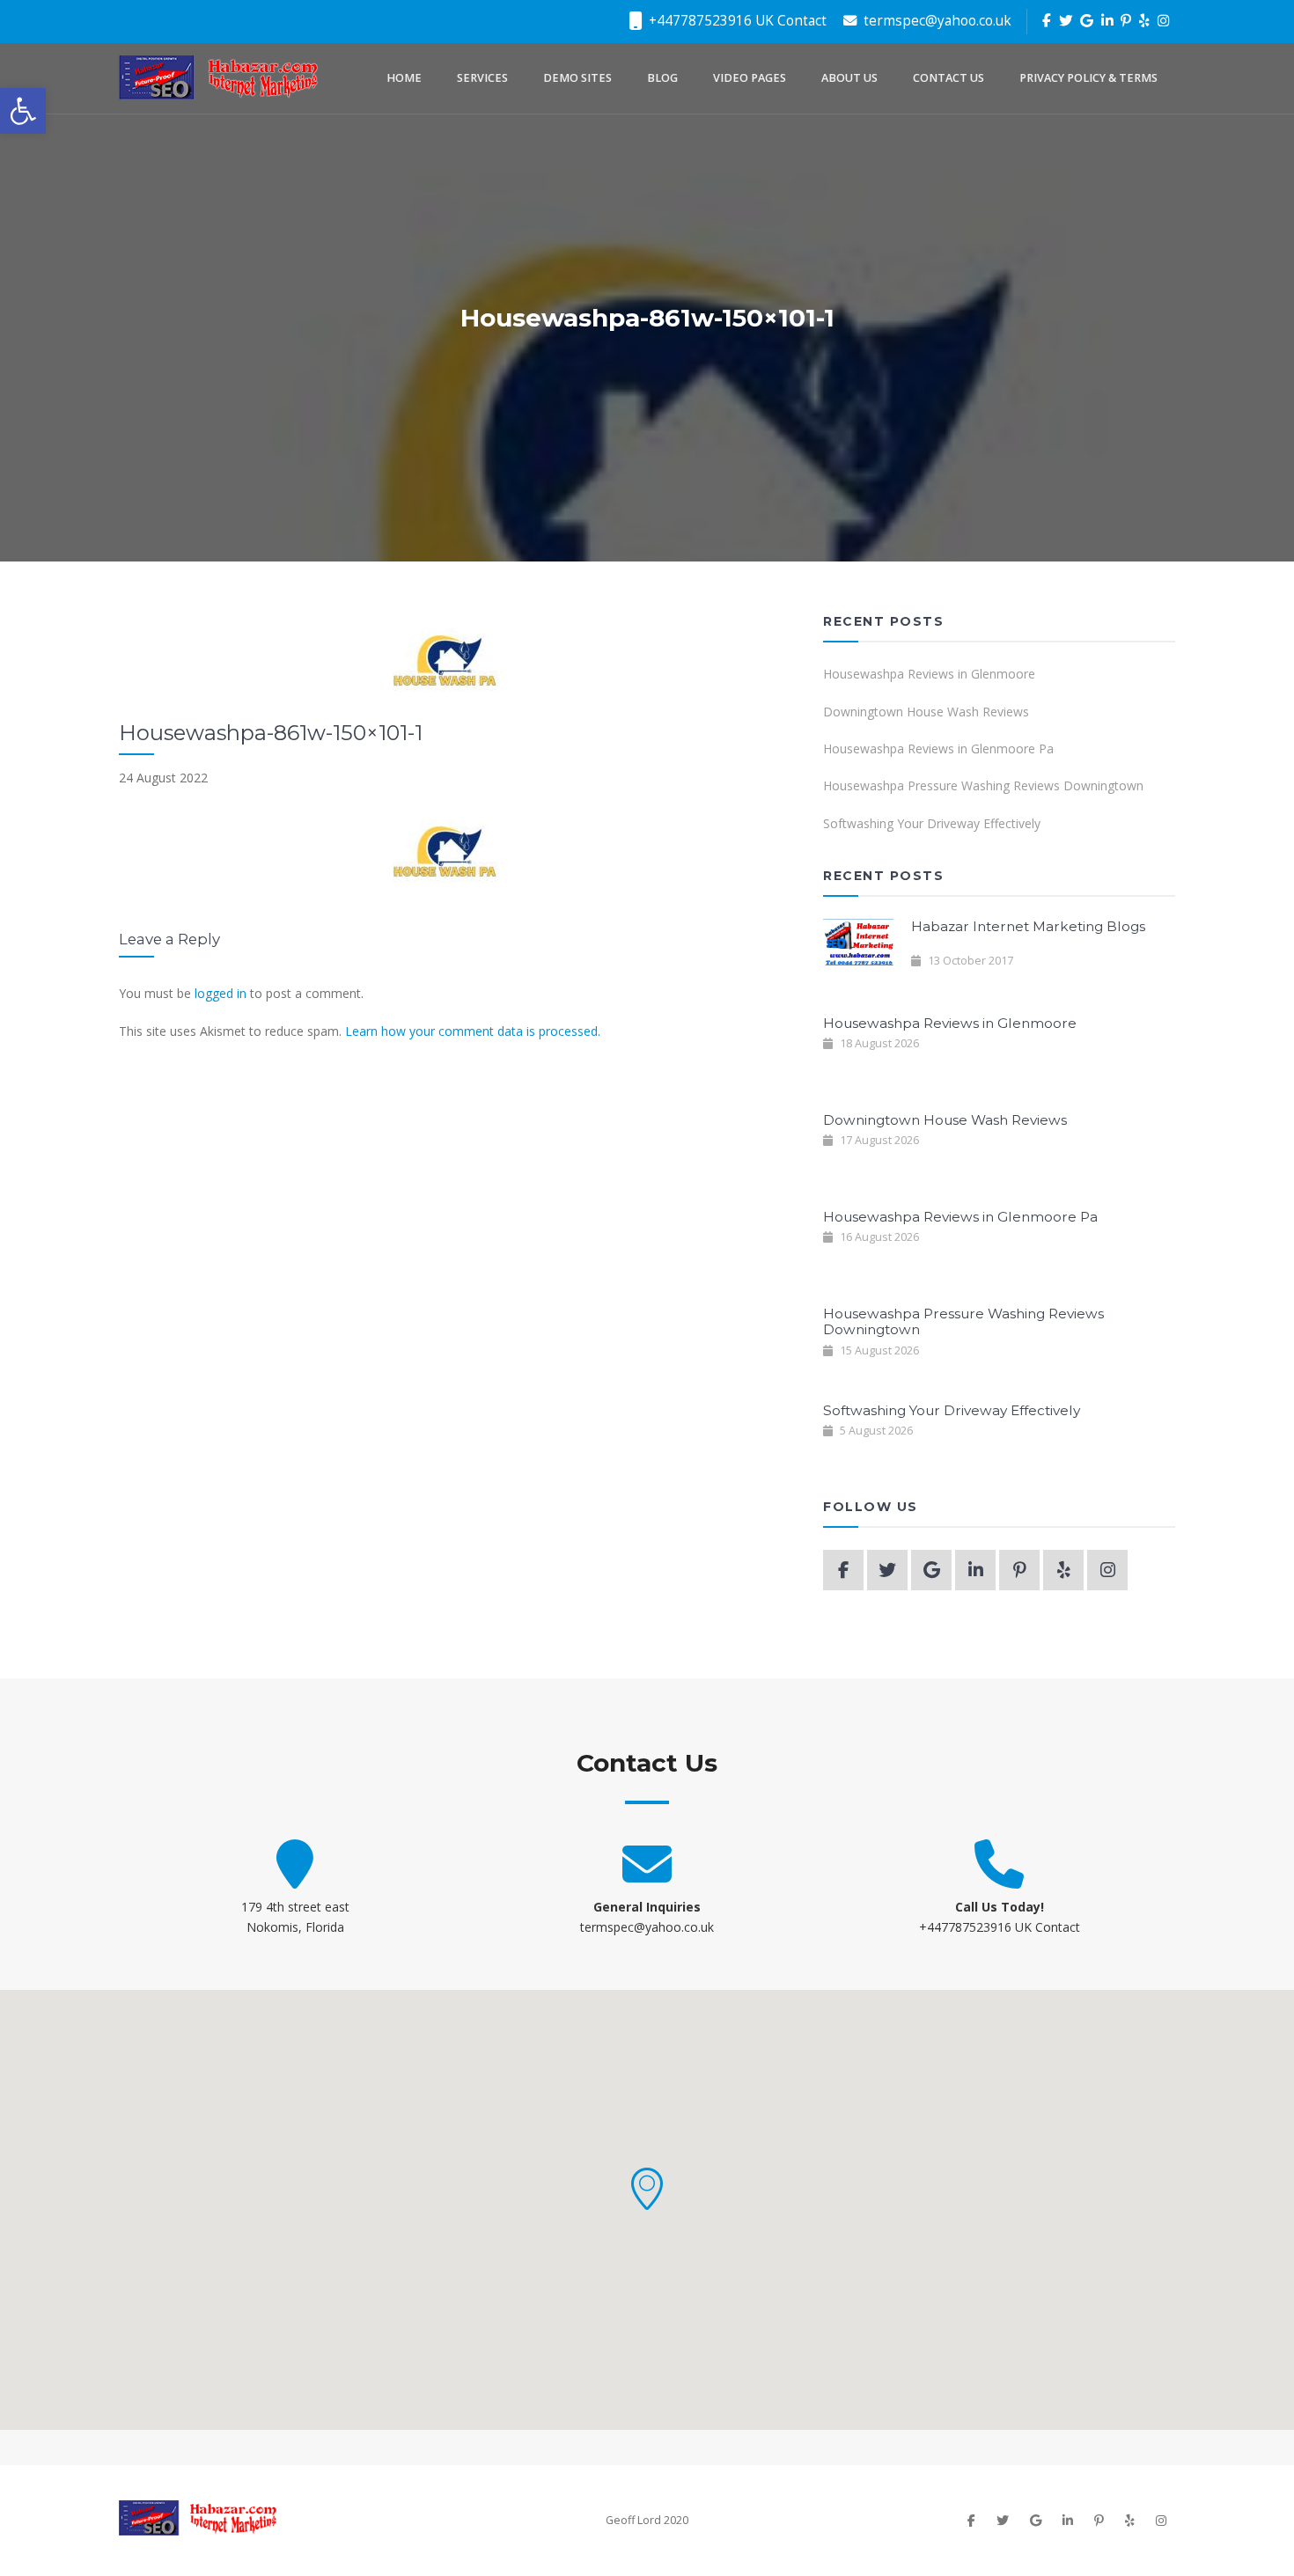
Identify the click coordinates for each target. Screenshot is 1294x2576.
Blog (662, 78)
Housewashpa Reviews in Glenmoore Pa (938, 749)
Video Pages (750, 78)
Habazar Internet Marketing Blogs (1028, 926)
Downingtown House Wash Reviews (926, 712)
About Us (849, 78)
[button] (647, 2189)
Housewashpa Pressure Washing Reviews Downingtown (983, 785)
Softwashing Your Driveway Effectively (932, 823)
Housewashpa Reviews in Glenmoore (929, 674)
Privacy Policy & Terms (1088, 78)
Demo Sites (577, 78)
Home (404, 78)
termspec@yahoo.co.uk (936, 21)
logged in (221, 993)
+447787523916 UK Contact (736, 21)
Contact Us (948, 78)
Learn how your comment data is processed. (473, 1031)
